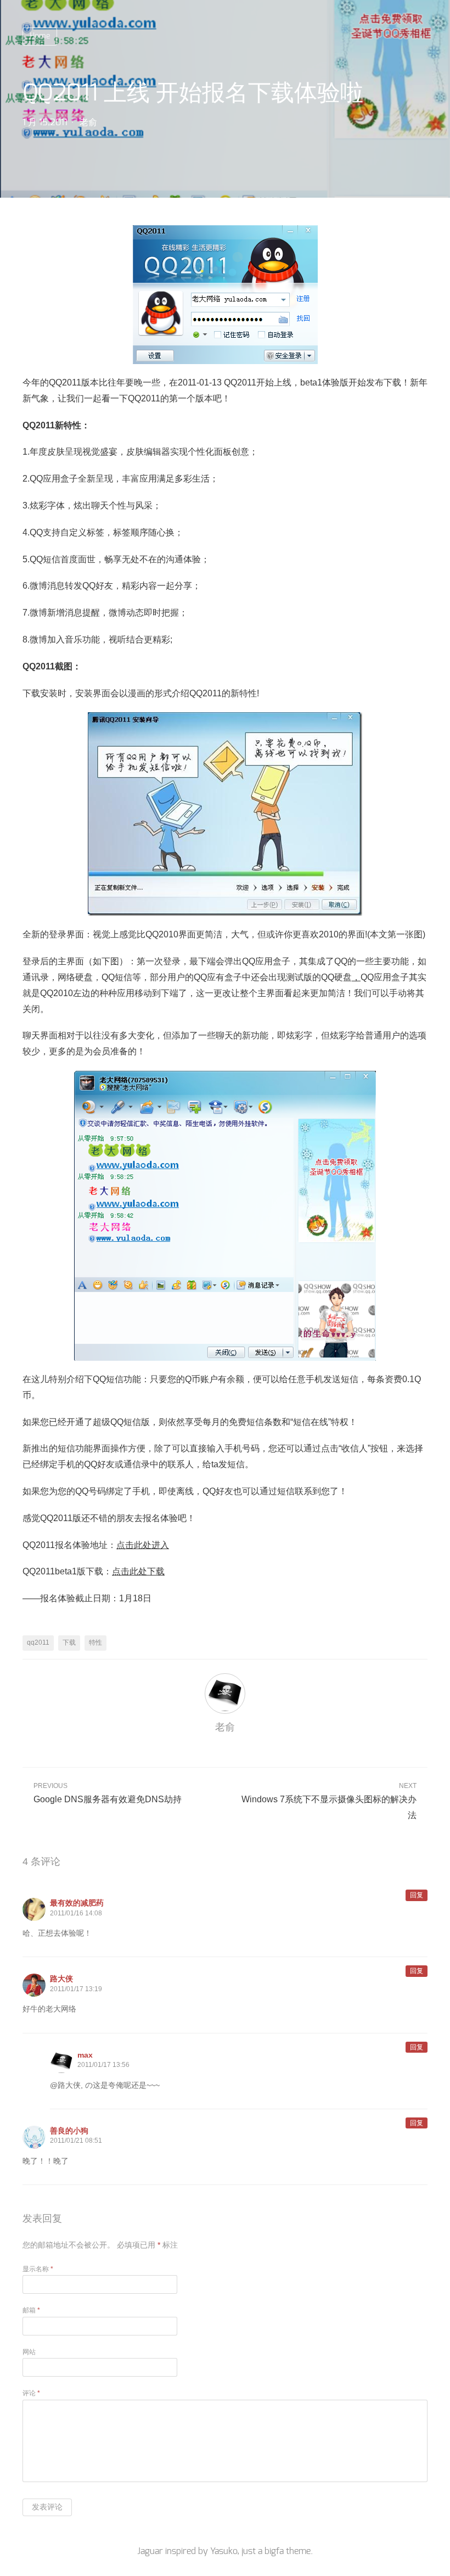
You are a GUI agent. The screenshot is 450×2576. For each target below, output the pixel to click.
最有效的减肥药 (77, 1903)
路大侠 (61, 1979)
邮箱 (31, 2310)
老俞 (88, 122)
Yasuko (224, 2551)
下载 (69, 1642)
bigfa (274, 2551)
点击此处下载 (138, 1571)
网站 (29, 2352)
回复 (417, 1895)
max (85, 2055)
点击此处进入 (143, 1545)
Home (40, 36)
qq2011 (38, 1642)
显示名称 (38, 2269)
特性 (95, 1642)
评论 (31, 2393)
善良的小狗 (69, 2131)
